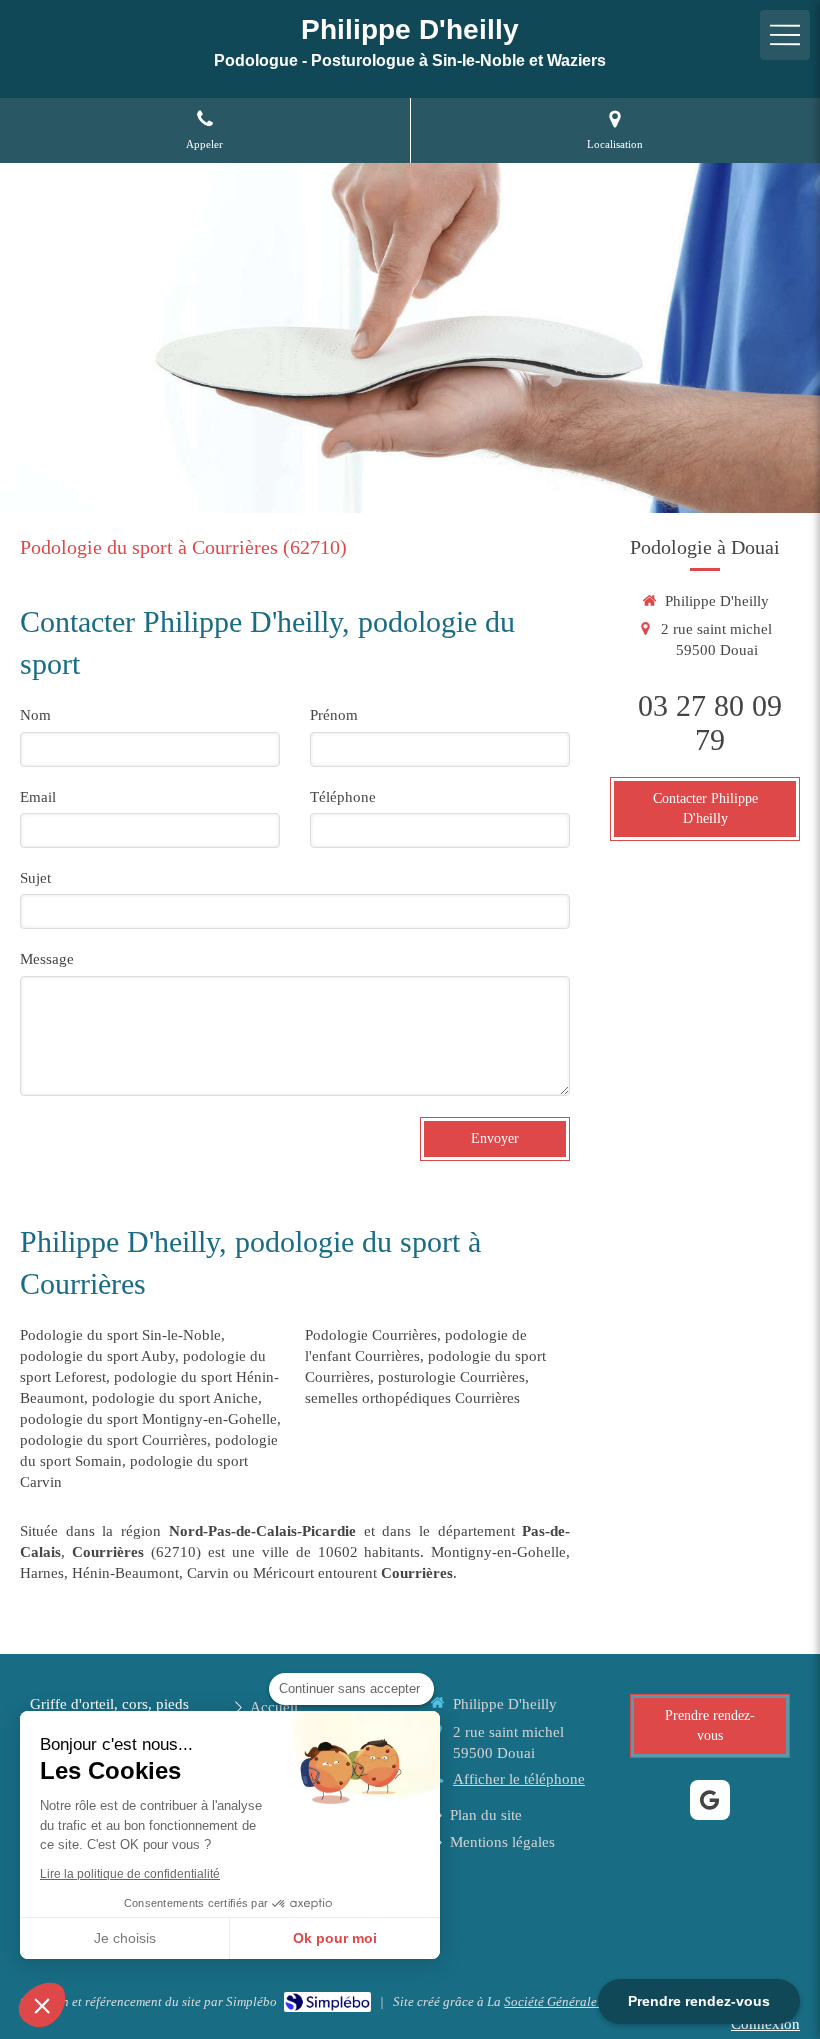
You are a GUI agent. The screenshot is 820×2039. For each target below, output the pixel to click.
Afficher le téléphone (519, 1779)
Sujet (35, 878)
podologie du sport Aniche (175, 1398)
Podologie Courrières (371, 1335)
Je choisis (125, 1938)
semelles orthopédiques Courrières (412, 1398)
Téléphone (343, 797)
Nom (35, 715)
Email (38, 797)
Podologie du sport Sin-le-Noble (120, 1335)
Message (47, 959)
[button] (42, 2005)
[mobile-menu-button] (785, 35)
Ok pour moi (335, 1938)
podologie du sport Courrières (113, 1440)
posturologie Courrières (451, 1377)
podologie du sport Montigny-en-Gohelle (148, 1419)
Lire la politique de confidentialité (130, 1874)
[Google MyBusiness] (710, 1800)
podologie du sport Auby (97, 1356)
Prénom (334, 715)
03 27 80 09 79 (710, 722)
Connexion (765, 2024)
